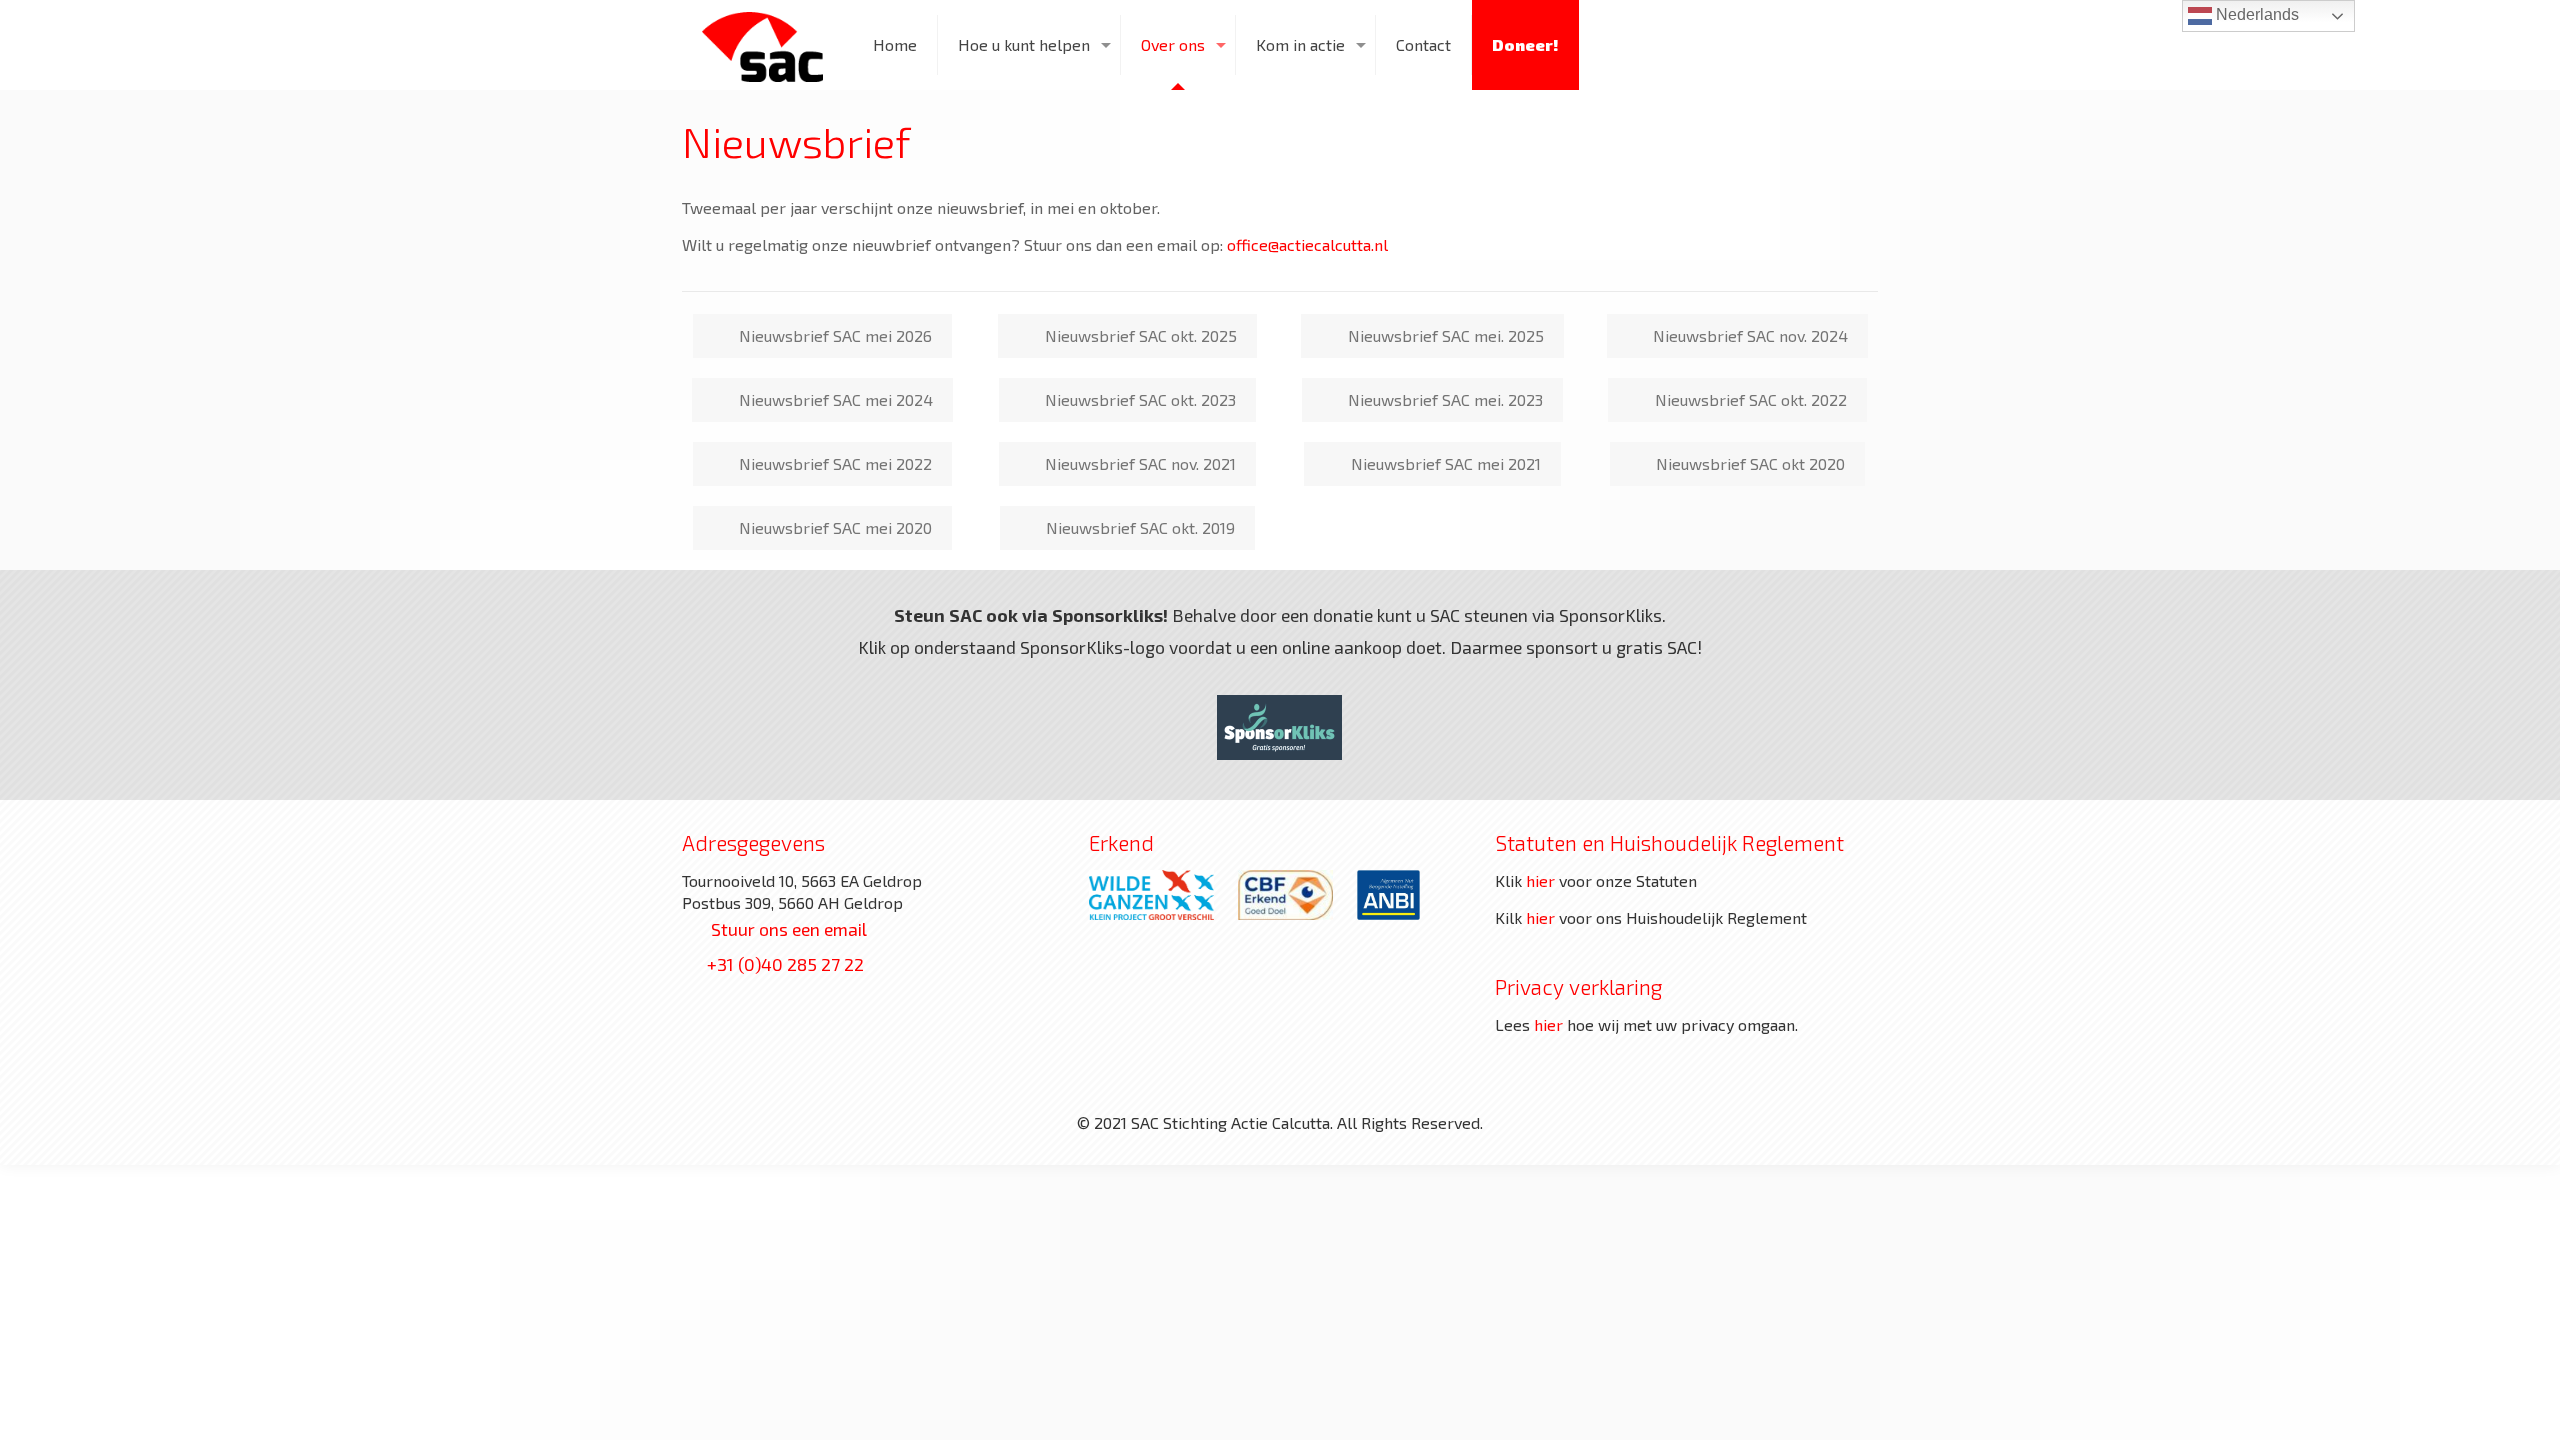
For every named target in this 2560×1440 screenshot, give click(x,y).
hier (1540, 880)
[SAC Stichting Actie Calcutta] (762, 45)
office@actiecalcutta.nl (1307, 244)
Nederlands (2255, 14)
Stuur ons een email (789, 929)
